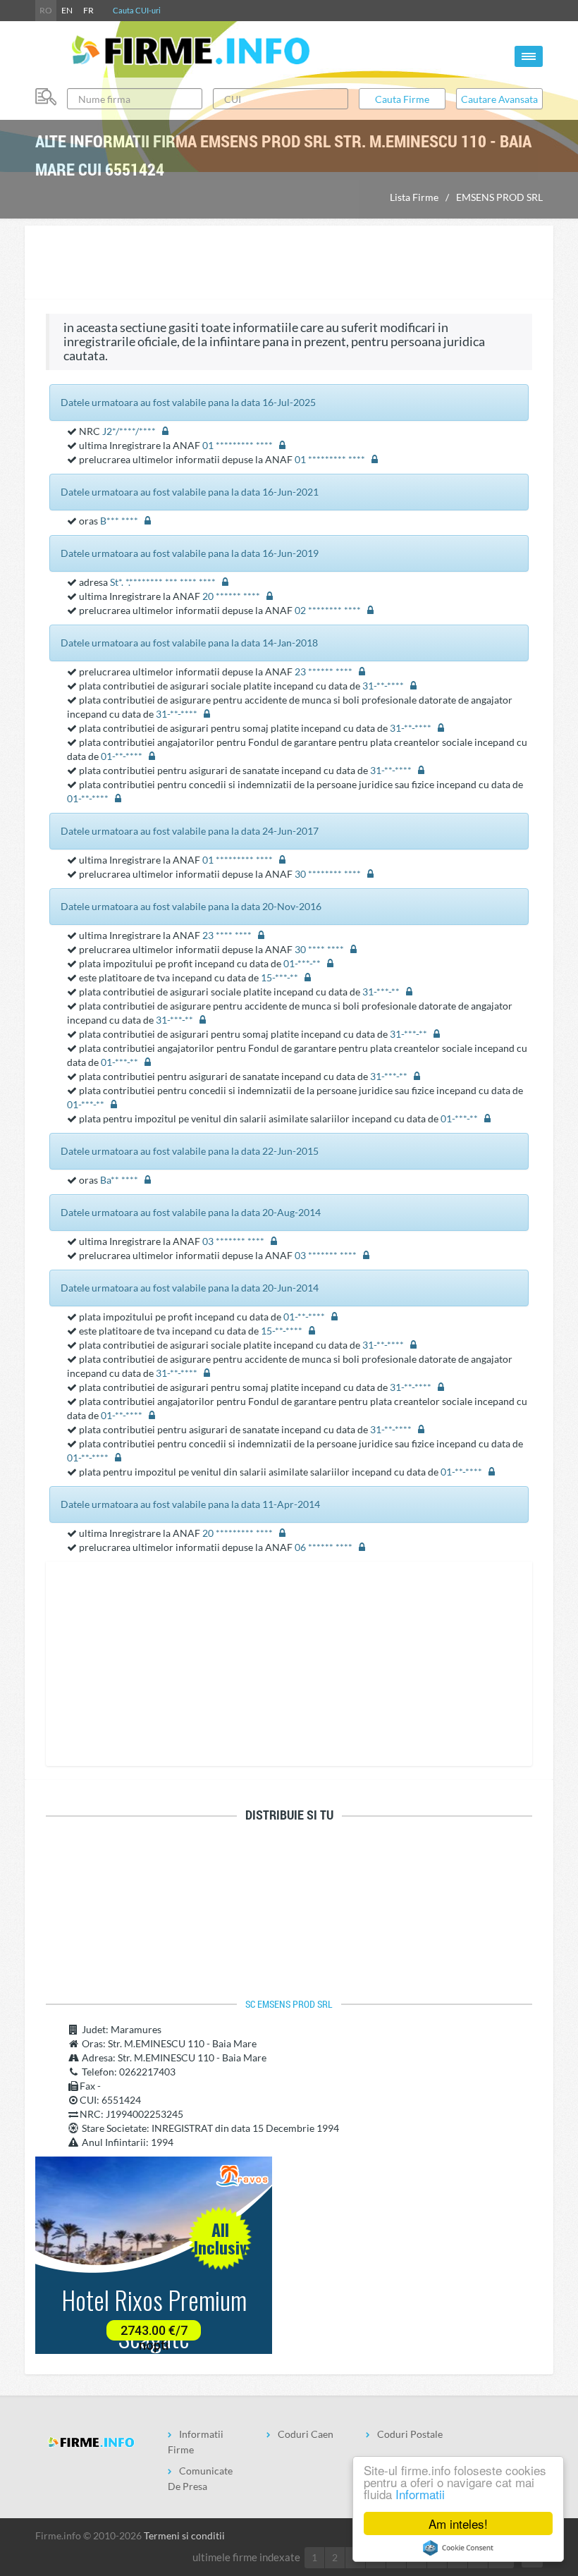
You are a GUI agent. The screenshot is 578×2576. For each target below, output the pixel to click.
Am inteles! (458, 2523)
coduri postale (410, 2434)
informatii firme (196, 2442)
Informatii (420, 2494)
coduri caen (306, 2434)
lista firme (414, 197)
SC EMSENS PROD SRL (289, 2004)
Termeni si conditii (184, 2535)
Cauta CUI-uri (137, 10)
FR (88, 10)
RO (46, 10)
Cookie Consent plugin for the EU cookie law (458, 2548)
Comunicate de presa (200, 2478)
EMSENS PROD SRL (499, 197)
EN (67, 10)
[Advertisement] (289, 264)
